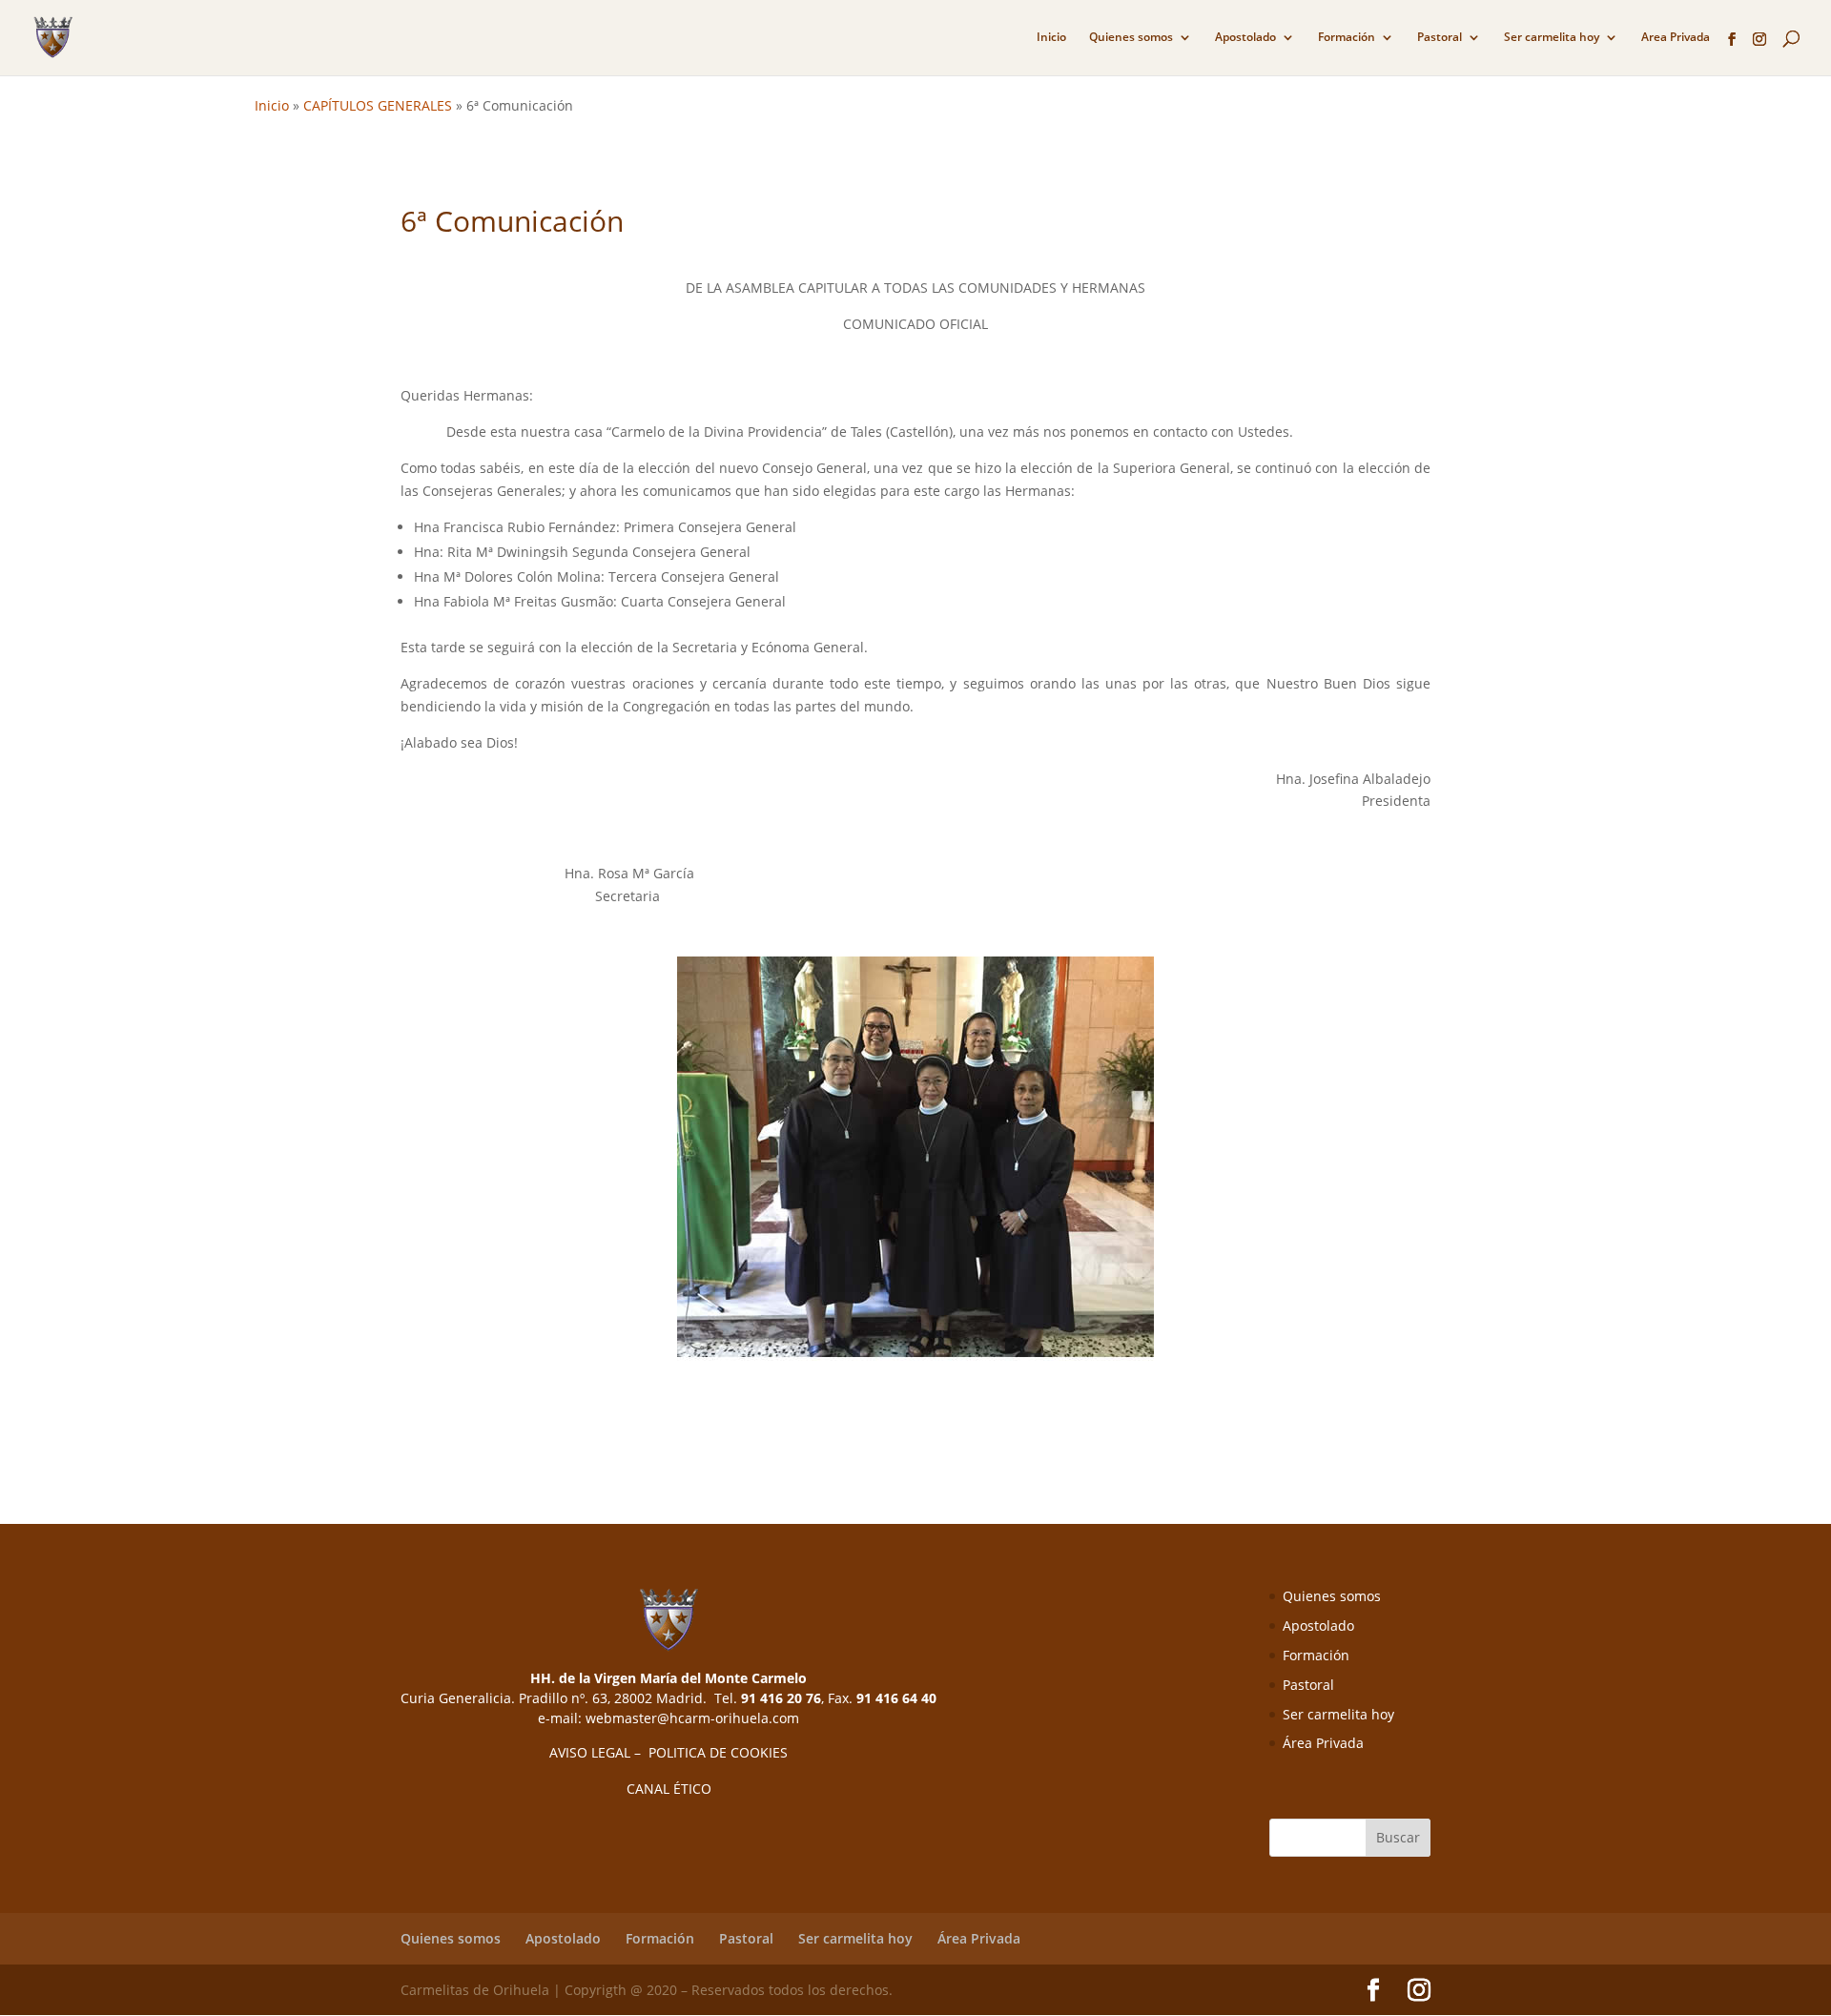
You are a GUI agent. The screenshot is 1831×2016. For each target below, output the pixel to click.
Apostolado (1245, 38)
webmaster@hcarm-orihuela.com (692, 1718)
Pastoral (1440, 38)
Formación (1347, 38)
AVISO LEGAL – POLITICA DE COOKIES (669, 1752)
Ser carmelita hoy (1552, 38)
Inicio (1051, 38)
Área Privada (1323, 1743)
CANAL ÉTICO (669, 1789)
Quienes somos (1131, 38)
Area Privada (1676, 38)
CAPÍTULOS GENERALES (378, 105)
